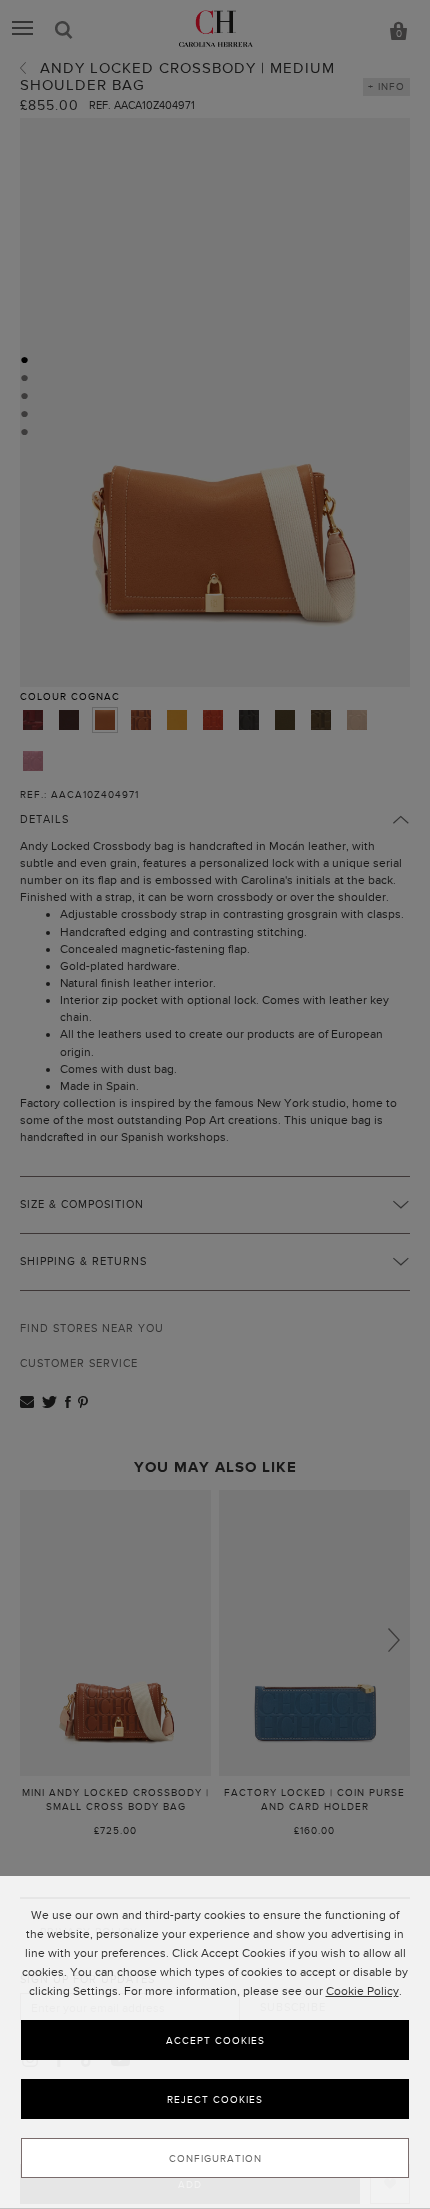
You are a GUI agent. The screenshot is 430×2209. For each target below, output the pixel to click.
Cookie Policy (362, 1991)
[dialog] (215, 2042)
